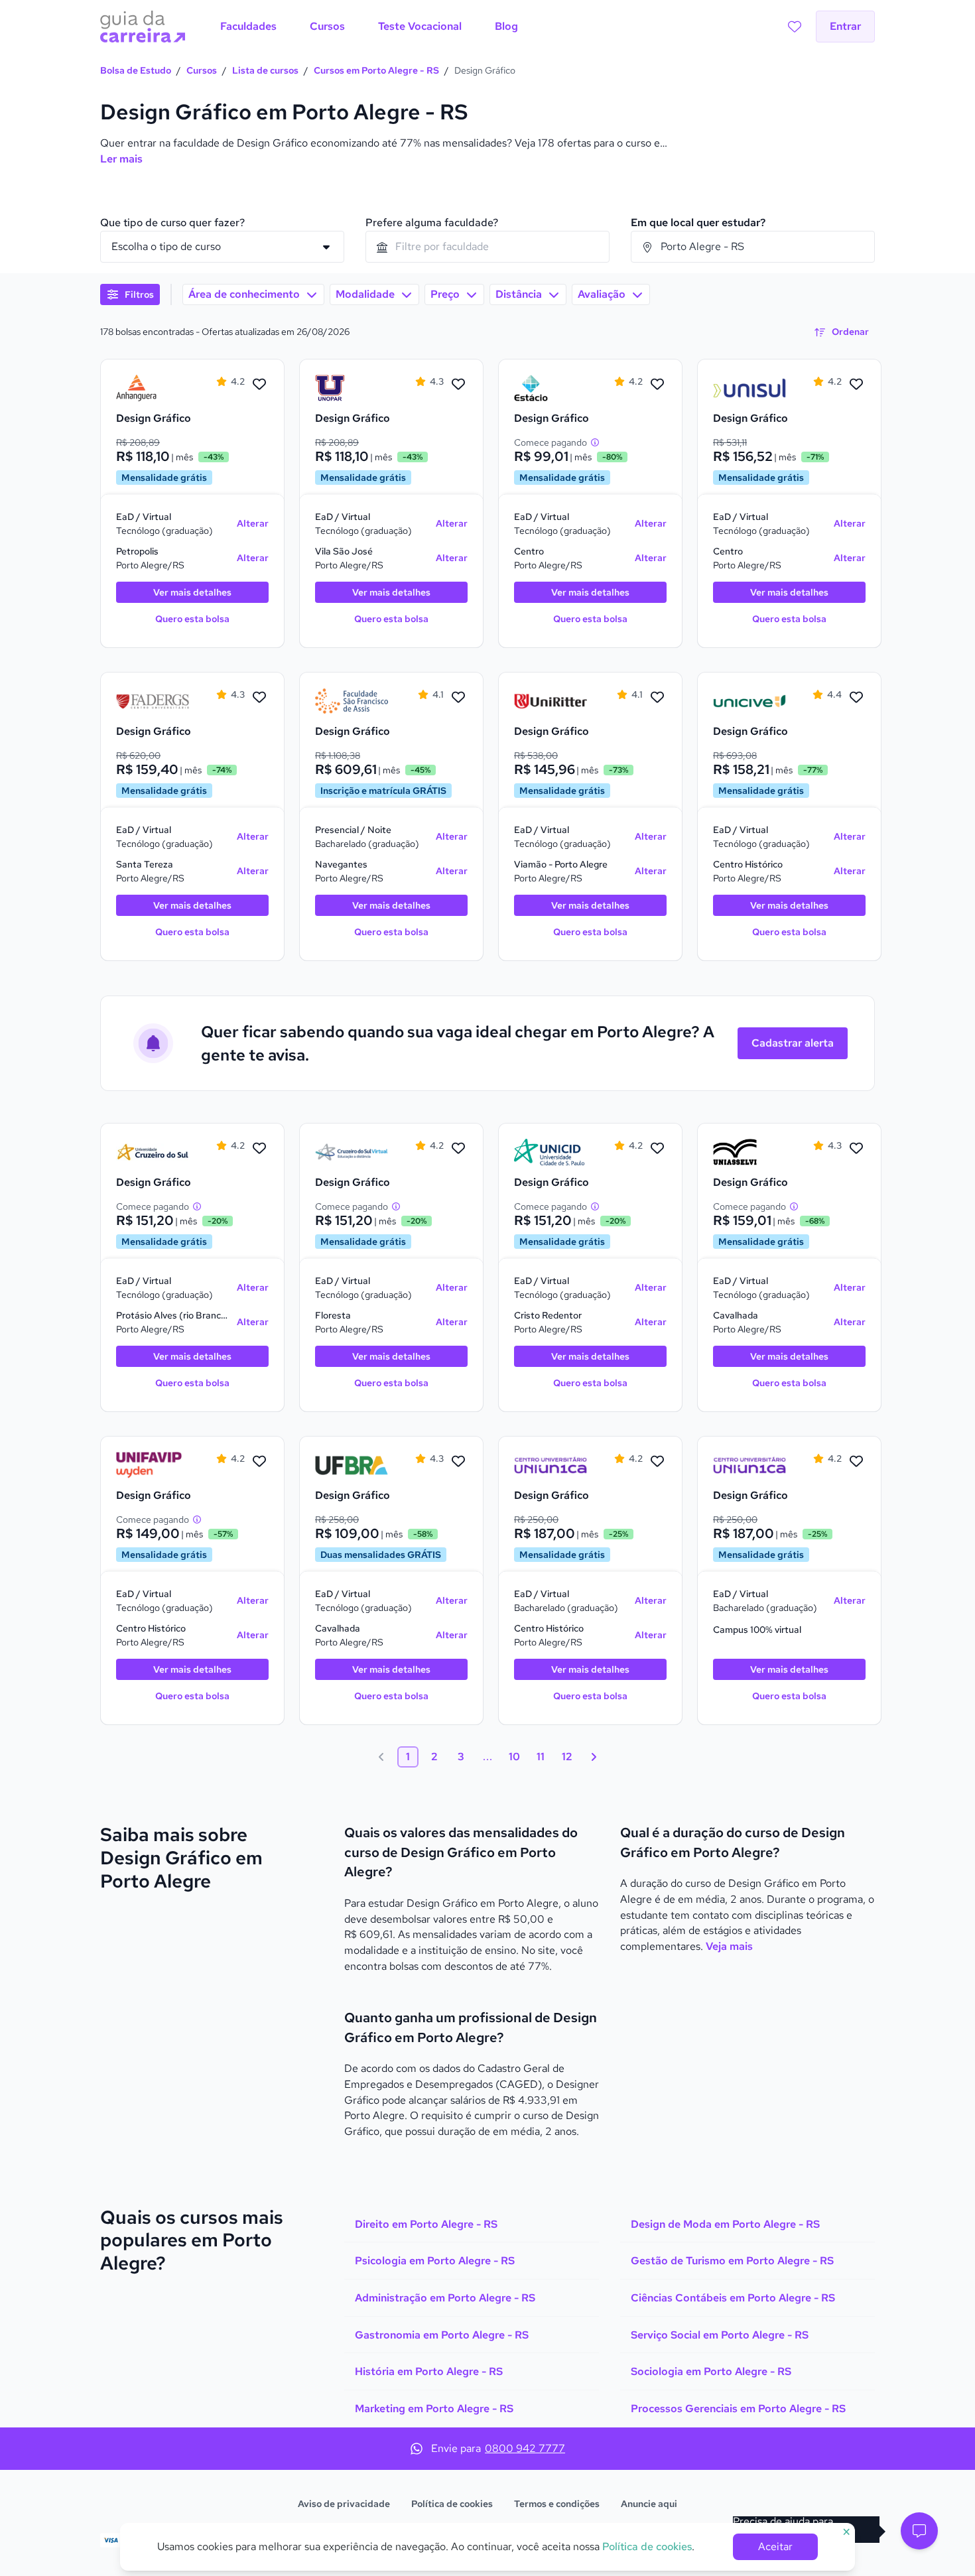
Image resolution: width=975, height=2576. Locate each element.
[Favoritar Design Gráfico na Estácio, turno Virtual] (657, 385)
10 (514, 1757)
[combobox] (487, 247)
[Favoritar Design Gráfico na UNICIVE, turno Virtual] (856, 698)
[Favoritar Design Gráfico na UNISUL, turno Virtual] (856, 385)
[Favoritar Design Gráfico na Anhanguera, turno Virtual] (259, 385)
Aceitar (775, 2546)
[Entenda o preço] (595, 442)
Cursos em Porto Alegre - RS (376, 70)
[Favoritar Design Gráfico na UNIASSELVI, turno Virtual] (856, 1149)
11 (541, 1757)
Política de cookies (452, 2504)
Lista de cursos (265, 70)
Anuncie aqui (649, 2504)
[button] (919, 2531)
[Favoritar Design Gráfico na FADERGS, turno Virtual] (259, 698)
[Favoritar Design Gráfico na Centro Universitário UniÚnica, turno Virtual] (657, 1462)
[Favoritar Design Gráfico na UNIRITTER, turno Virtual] (657, 698)
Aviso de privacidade (344, 2504)
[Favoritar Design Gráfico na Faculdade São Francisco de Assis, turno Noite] (458, 698)
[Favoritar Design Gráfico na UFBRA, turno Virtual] (458, 1462)
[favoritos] (795, 27)
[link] (153, 388)
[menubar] (369, 27)
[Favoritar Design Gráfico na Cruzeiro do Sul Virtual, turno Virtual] (458, 1149)
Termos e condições (557, 2504)
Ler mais (121, 159)
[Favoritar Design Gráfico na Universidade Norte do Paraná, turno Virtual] (458, 385)
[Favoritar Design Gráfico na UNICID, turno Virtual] (657, 1149)
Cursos (202, 70)
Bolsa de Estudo (136, 70)
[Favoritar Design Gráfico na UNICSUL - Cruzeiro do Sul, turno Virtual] (259, 1149)
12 (567, 1757)
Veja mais (729, 1946)
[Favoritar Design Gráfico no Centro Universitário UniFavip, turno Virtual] (259, 1462)
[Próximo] (594, 1757)
